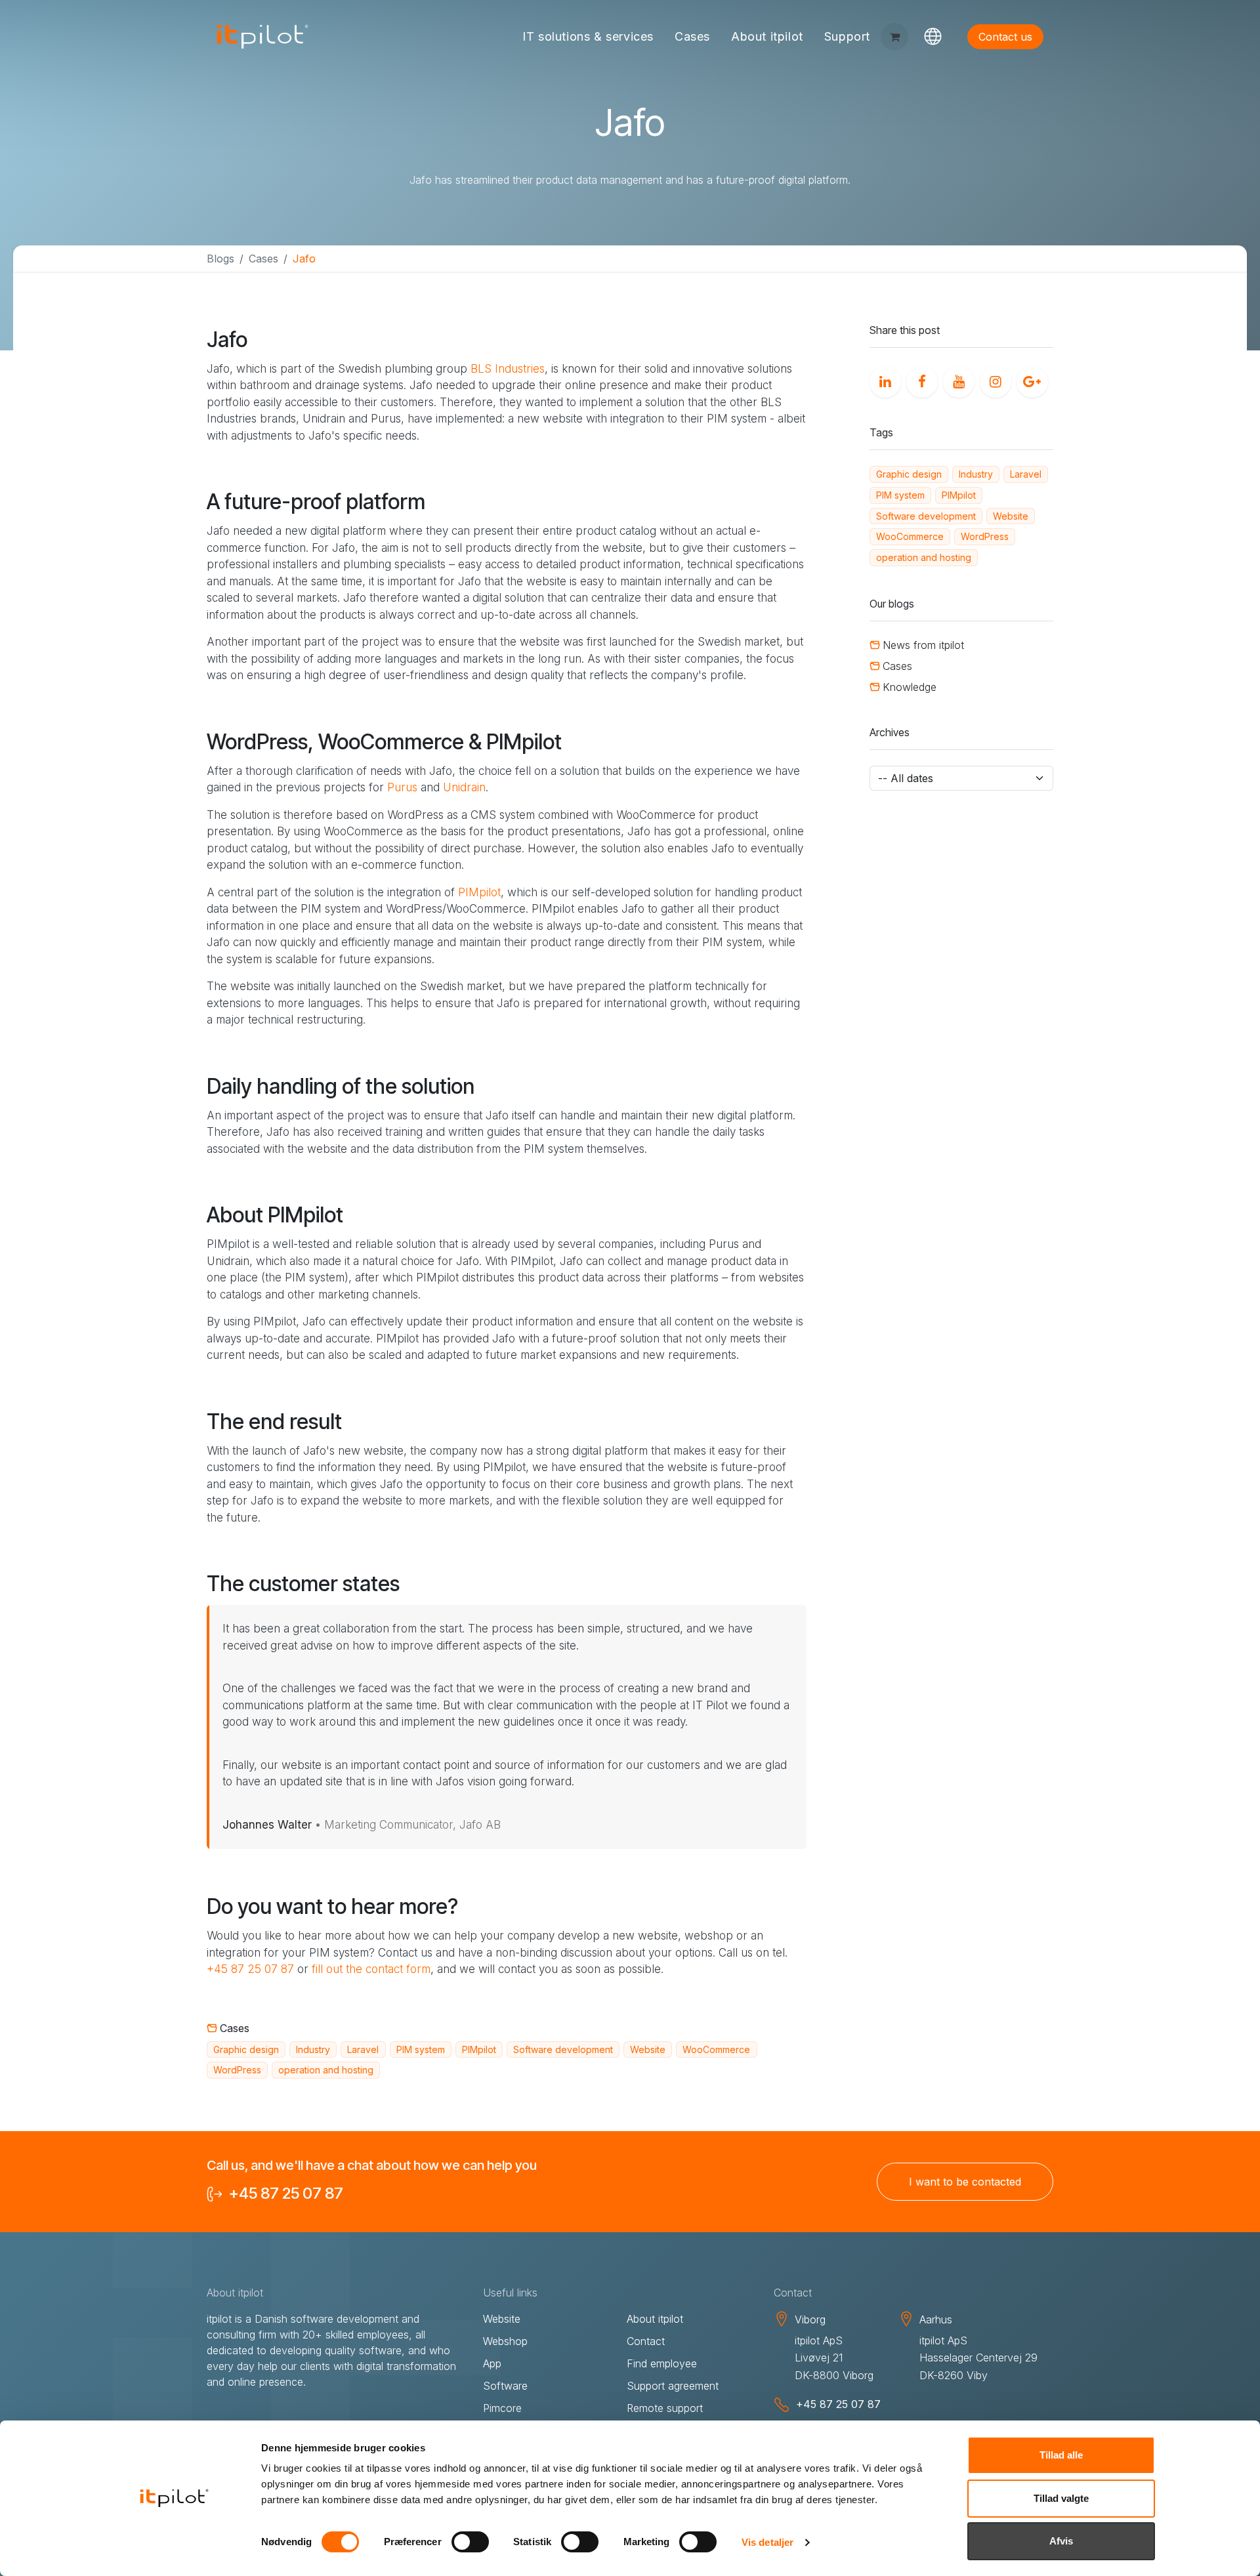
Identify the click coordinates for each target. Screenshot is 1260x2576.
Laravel (363, 2049)
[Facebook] (919, 379)
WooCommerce (716, 2049)
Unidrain (464, 787)
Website (648, 2049)
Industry (313, 2049)
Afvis (1061, 2541)
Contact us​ (1005, 37)
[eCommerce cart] (894, 37)
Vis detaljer (767, 2542)
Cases (263, 259)
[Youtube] (956, 379)
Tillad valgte (1061, 2498)
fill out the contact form (371, 1969)
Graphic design (246, 2049)
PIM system (421, 2049)
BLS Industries (508, 369)
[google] (1030, 379)
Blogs (220, 259)
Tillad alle (1061, 2455)
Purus (404, 787)
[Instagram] (993, 379)
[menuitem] (588, 37)
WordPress (237, 2070)
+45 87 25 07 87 (250, 1969)
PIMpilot (479, 892)
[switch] (470, 2542)
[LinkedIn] (883, 379)
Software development (563, 2049)
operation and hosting (326, 2070)
